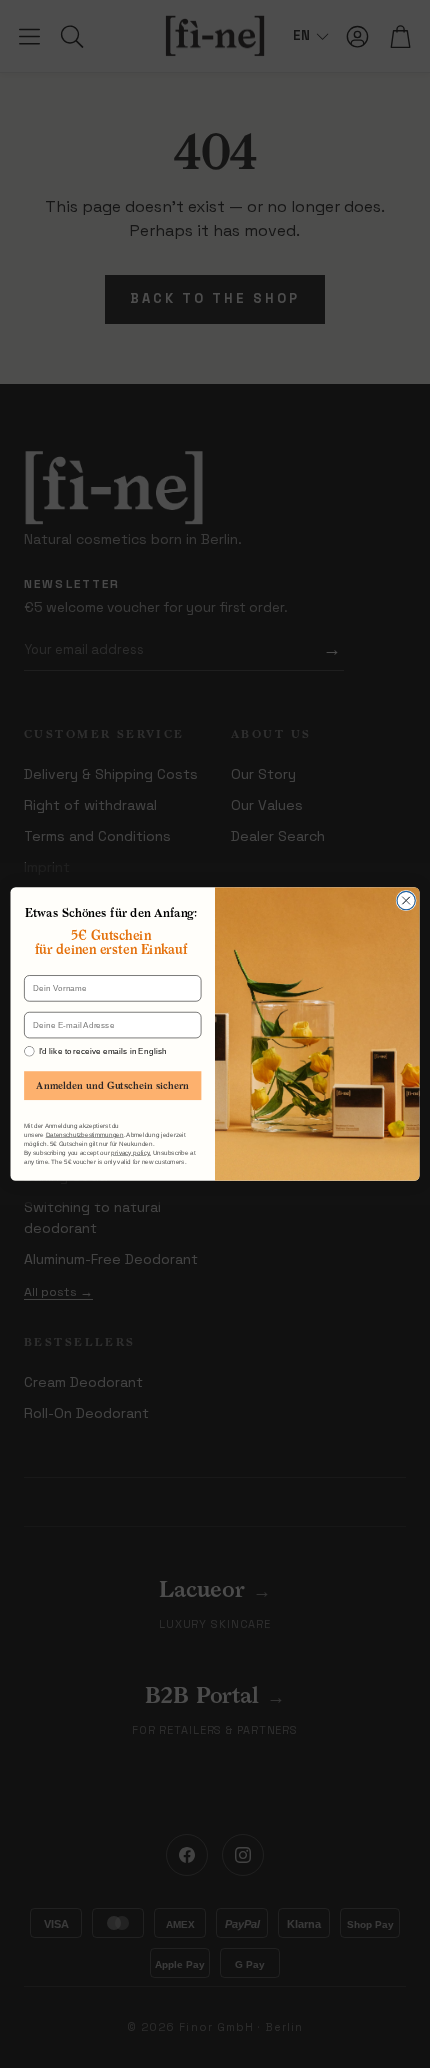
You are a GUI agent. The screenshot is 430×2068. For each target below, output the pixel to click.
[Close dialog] (406, 900)
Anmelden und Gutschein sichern (112, 1085)
